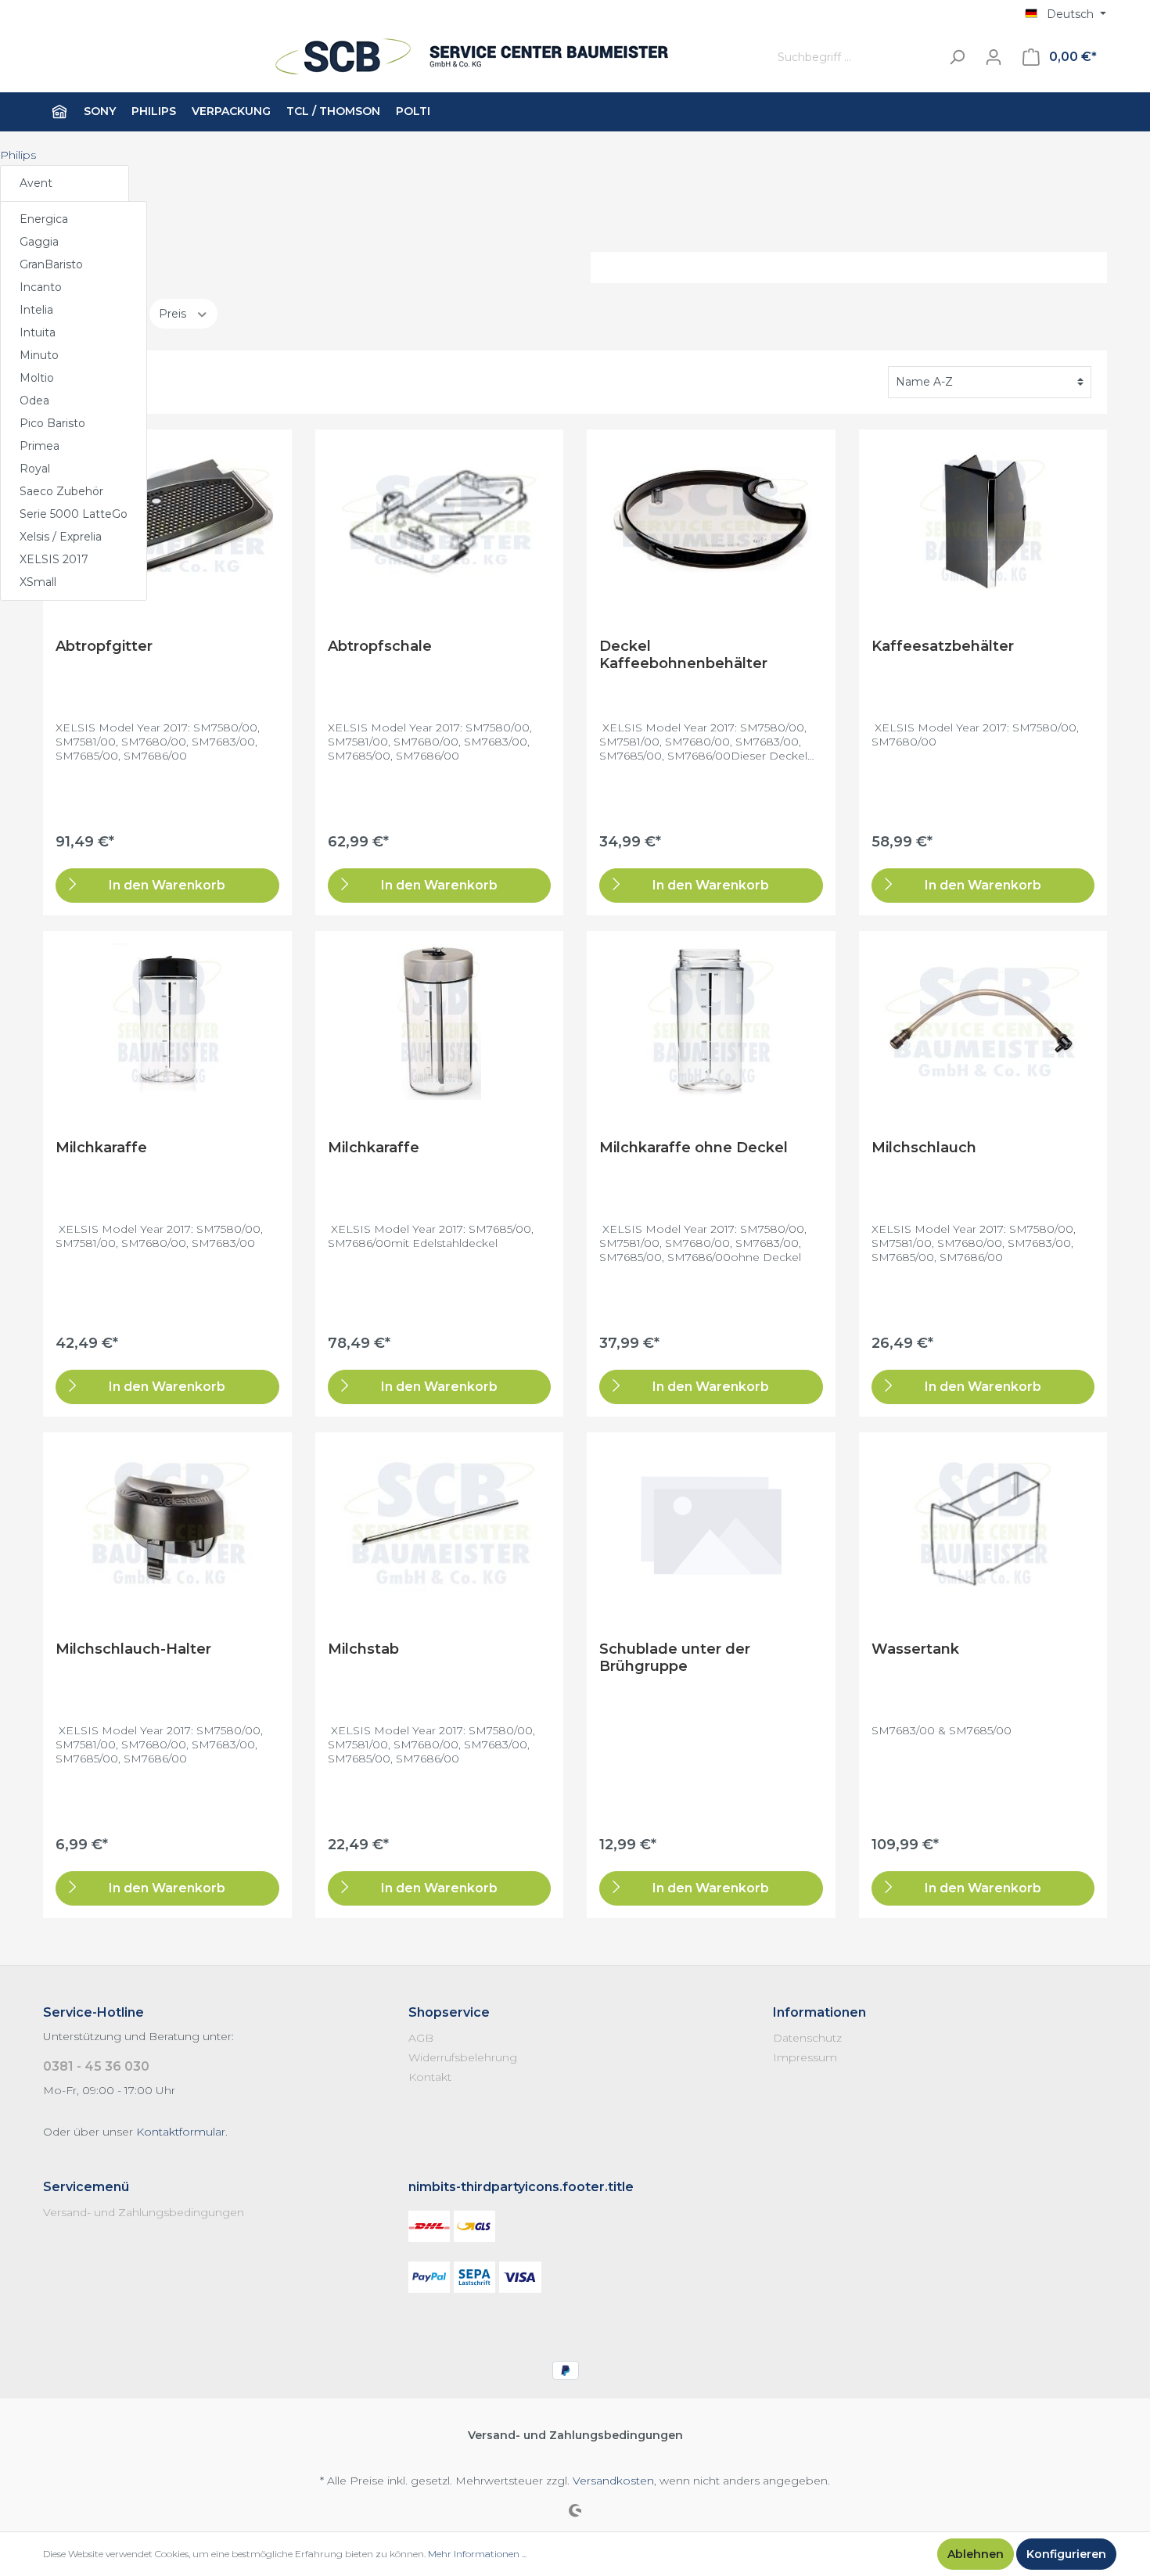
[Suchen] (957, 57)
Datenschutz (807, 2038)
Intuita (38, 332)
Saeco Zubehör (61, 491)
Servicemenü (86, 2187)
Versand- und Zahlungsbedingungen (144, 2212)
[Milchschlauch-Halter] (167, 1523)
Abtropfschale (380, 646)
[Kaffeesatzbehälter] (983, 520)
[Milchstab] (440, 1523)
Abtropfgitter (104, 646)
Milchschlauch (924, 1148)
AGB (421, 2038)
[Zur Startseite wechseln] (391, 57)
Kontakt (430, 2077)
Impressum (805, 2057)
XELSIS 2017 (54, 559)
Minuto (39, 355)
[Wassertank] (983, 1523)
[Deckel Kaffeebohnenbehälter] (711, 520)
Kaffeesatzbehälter (943, 646)
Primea (40, 446)
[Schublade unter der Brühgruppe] (711, 1523)
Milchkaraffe (101, 1148)
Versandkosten (613, 2481)
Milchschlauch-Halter (133, 1649)
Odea (34, 401)
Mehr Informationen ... (477, 2554)
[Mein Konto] (994, 57)
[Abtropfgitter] (167, 520)
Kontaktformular (181, 2132)
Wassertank (915, 1649)
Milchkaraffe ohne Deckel (694, 1148)
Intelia (36, 310)
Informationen (819, 2012)
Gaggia (39, 242)
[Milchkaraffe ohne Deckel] (711, 1022)
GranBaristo (51, 264)
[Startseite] (59, 112)
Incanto (41, 287)
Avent (36, 183)
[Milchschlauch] (983, 1022)
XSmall (38, 582)
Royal (35, 469)
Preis (174, 314)
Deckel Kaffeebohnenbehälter (683, 655)
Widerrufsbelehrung (463, 2057)
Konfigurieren (1066, 2554)
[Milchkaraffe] (167, 1022)
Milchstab (363, 1649)
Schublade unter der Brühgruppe (675, 1658)
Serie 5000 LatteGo (74, 514)
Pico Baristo (52, 423)
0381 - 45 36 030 (96, 2066)
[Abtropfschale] (440, 520)
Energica (44, 219)
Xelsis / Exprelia (61, 537)
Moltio (37, 378)
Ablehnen (976, 2554)
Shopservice (449, 2012)
